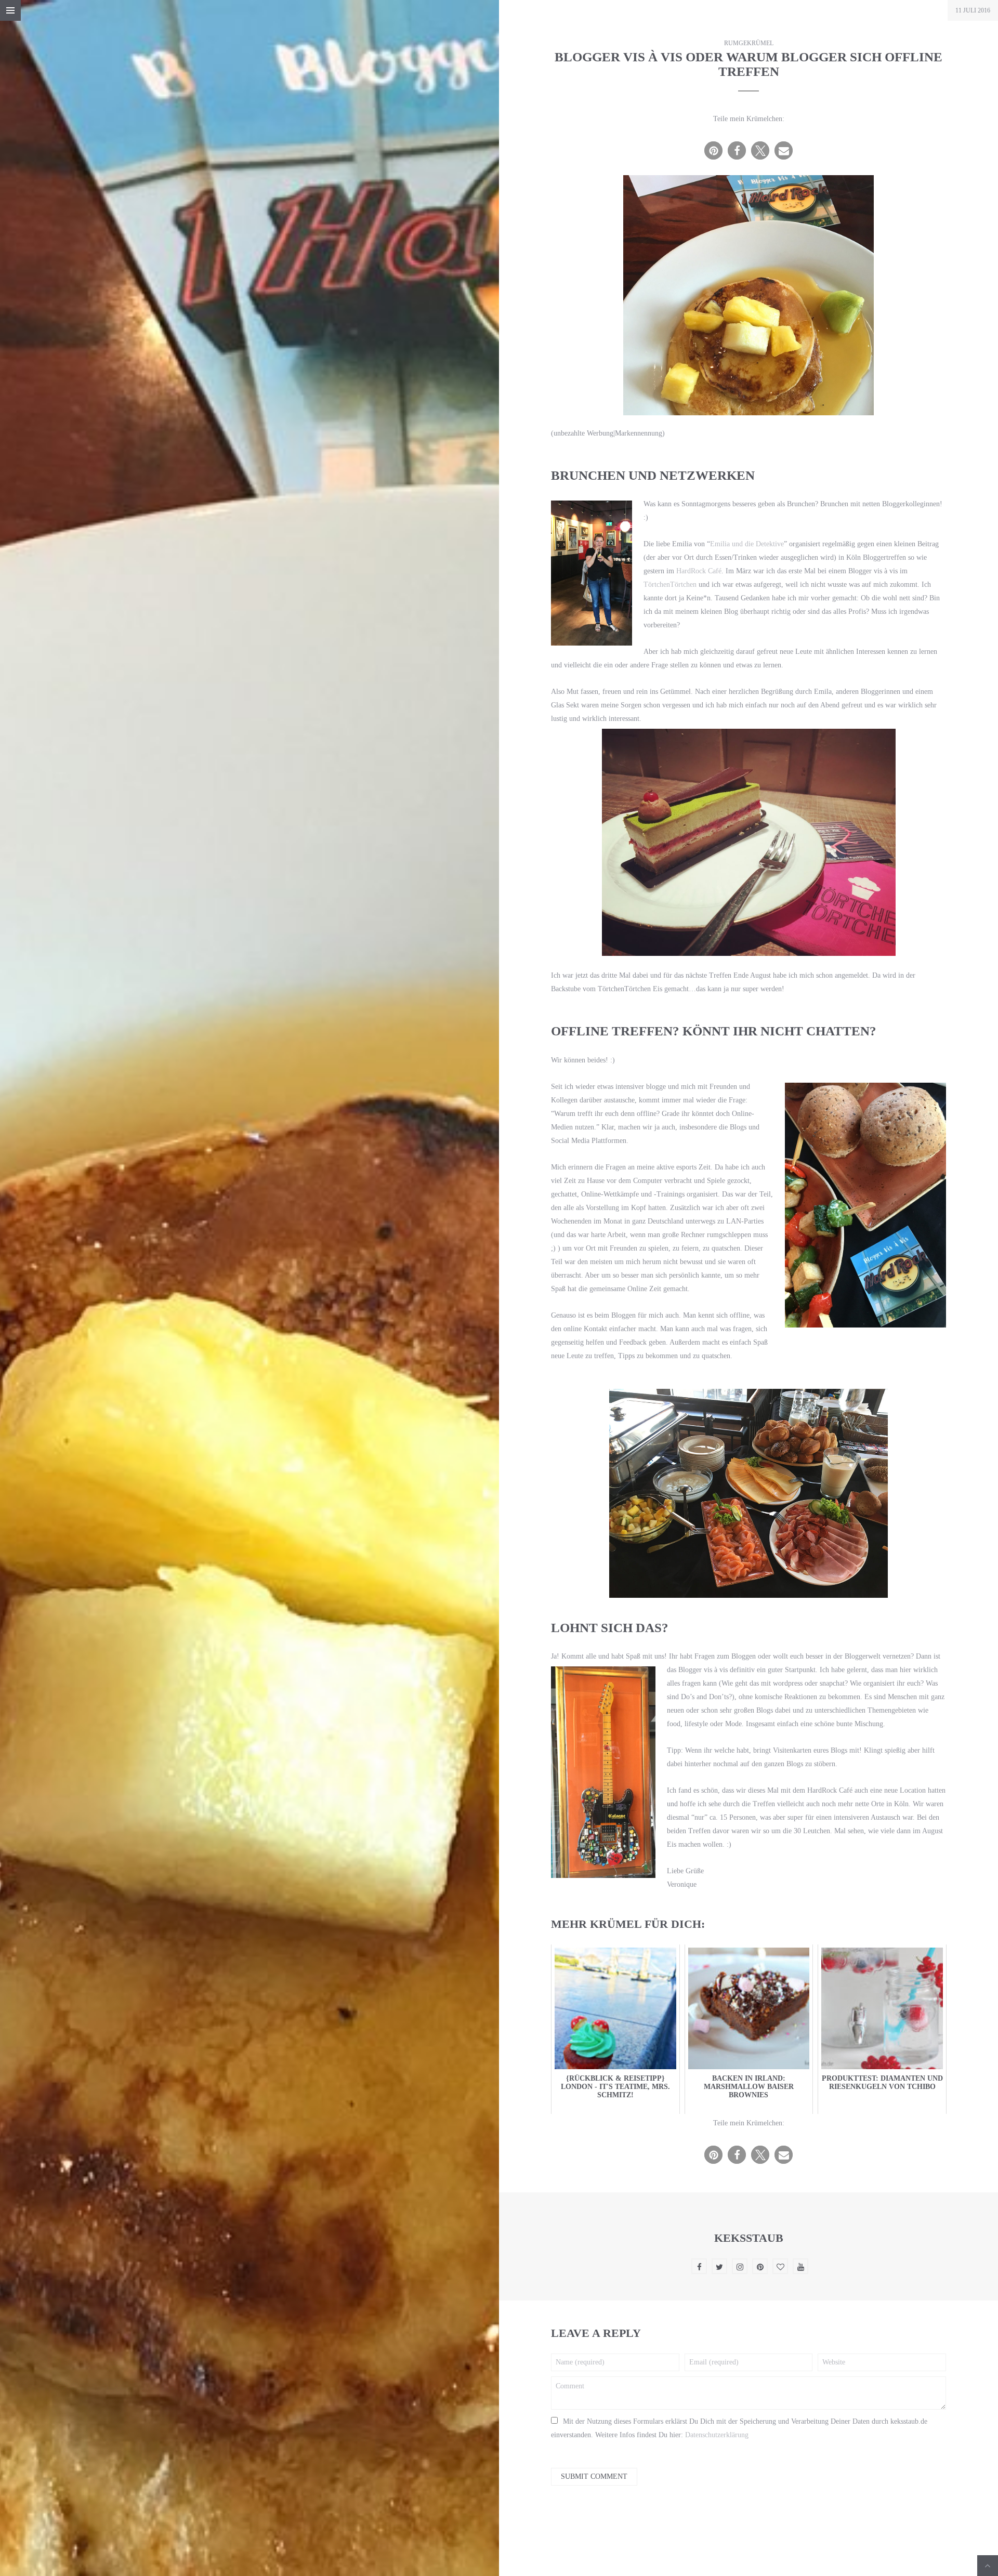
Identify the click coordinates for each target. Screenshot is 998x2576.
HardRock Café (699, 571)
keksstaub (749, 2238)
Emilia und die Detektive (747, 544)
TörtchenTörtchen (670, 584)
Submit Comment (594, 2476)
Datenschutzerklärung (717, 2435)
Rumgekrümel (749, 43)
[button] (713, 150)
